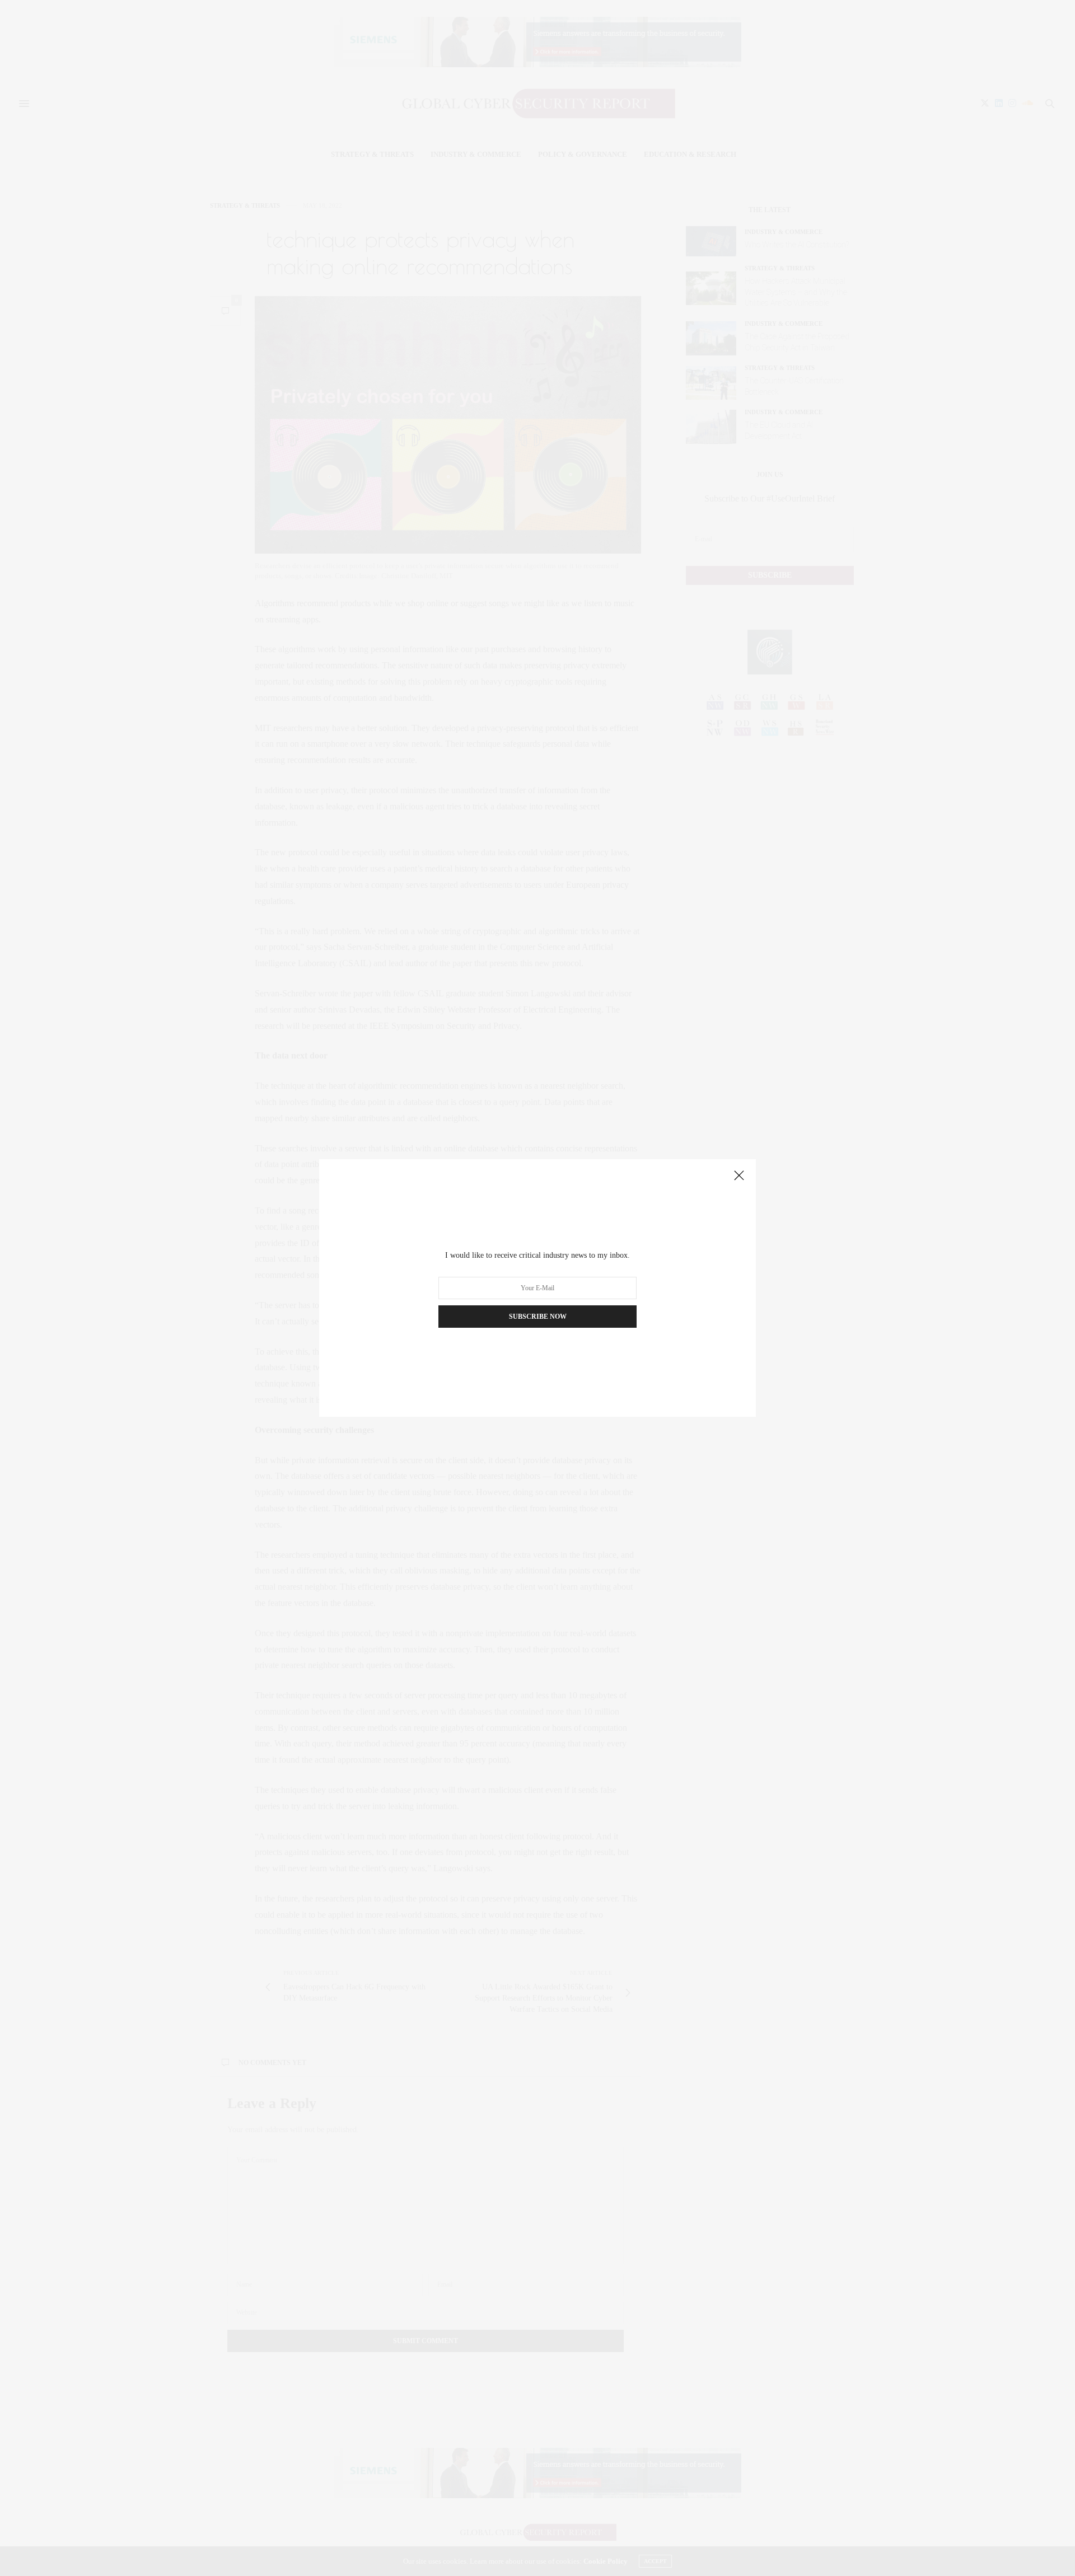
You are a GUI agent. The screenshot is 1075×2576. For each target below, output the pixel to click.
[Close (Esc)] (739, 1176)
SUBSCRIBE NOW (538, 1317)
